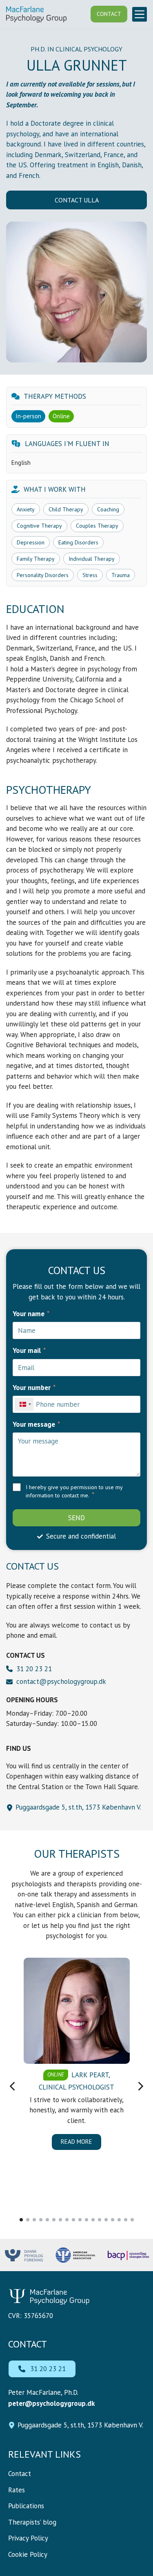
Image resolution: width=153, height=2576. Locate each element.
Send (76, 1518)
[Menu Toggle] (140, 14)
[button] (12, 2086)
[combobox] (24, 1404)
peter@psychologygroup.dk (51, 2403)
